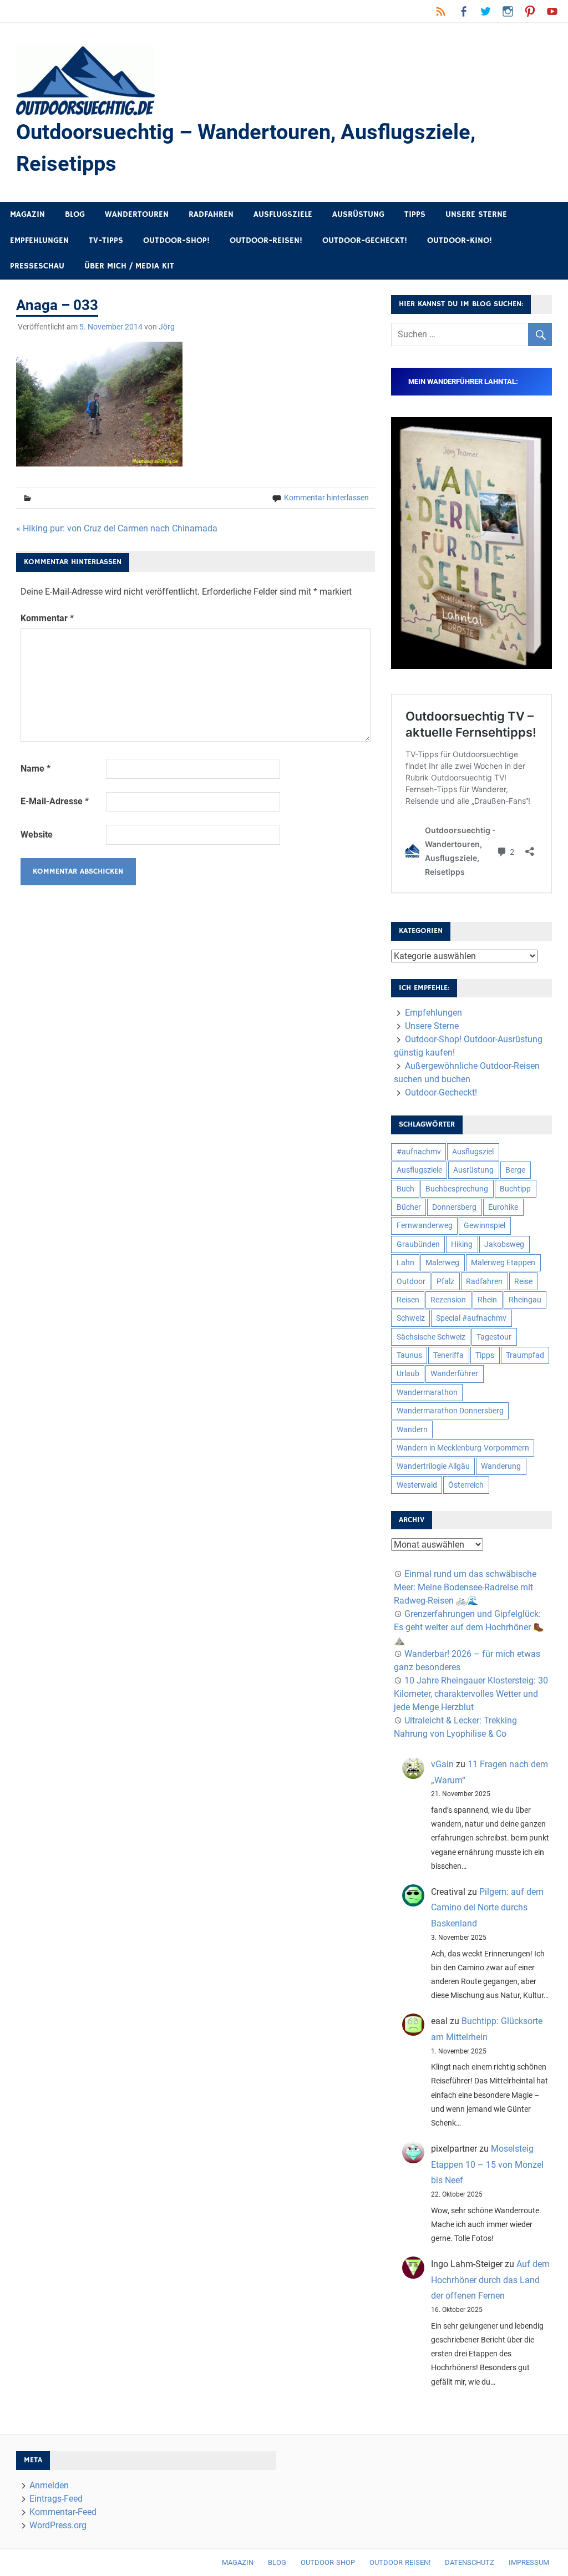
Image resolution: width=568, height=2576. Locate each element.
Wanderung (501, 1466)
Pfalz (445, 1281)
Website (37, 835)
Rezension (448, 1300)
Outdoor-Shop (328, 2562)
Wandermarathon (427, 1392)
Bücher (409, 1207)
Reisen (408, 1300)
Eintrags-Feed (56, 2499)
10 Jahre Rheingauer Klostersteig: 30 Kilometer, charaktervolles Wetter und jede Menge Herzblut (471, 1694)
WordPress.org (58, 2525)
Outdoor (411, 1281)
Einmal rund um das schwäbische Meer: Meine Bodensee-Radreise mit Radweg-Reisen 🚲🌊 (465, 1587)
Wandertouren (137, 214)
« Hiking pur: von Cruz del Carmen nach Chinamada (117, 528)
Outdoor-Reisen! (266, 240)
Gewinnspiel (485, 1225)
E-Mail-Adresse (55, 801)
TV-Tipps (106, 240)
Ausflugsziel (473, 1152)
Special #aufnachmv (471, 1318)
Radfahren (211, 214)
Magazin (27, 214)
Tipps (415, 214)
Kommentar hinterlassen (326, 498)
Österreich (466, 1485)
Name (35, 769)
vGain (442, 1764)
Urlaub (408, 1373)
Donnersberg (454, 1207)
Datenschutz (470, 2562)
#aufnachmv (419, 1152)
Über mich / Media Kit (129, 266)
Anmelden (49, 2485)
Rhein (487, 1300)
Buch (405, 1189)
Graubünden (418, 1244)
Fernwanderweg (425, 1225)
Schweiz (411, 1318)
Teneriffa (448, 1355)
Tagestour (494, 1337)
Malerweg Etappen (503, 1262)
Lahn (405, 1262)
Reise (523, 1281)
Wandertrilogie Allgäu (433, 1466)
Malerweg (442, 1262)
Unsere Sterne (476, 214)
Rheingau (525, 1300)
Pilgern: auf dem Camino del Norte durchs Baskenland (487, 1908)
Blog (75, 214)
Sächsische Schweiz (431, 1337)
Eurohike (503, 1207)
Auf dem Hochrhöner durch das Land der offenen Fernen (490, 2280)
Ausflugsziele (283, 214)
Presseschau (37, 266)
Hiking (462, 1244)
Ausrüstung (358, 214)
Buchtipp (515, 1189)
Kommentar (47, 618)
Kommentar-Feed (63, 2512)
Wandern (412, 1429)
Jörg (167, 327)
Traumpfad (525, 1355)
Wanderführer (454, 1373)
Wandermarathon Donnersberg (450, 1411)
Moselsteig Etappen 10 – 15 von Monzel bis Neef (487, 2165)
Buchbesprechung (457, 1189)
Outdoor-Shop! (176, 240)
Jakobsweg (504, 1244)
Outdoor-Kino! (460, 240)
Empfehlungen (39, 240)
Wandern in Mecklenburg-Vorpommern (463, 1448)
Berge (515, 1170)
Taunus (409, 1355)
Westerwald (417, 1485)
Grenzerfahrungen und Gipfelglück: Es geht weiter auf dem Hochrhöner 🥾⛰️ (469, 1627)
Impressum (529, 2562)
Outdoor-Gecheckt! (365, 240)
